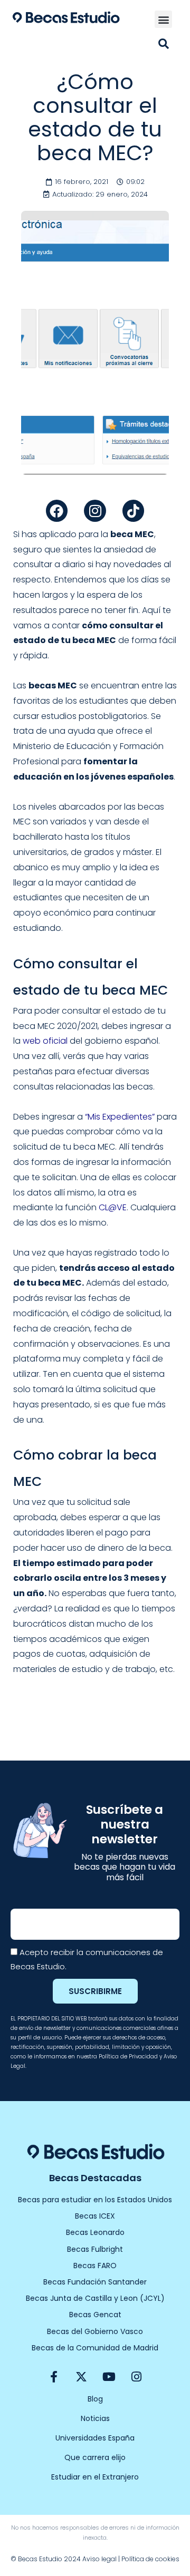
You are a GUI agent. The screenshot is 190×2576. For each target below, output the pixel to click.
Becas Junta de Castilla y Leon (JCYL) (95, 2298)
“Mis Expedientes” (120, 1117)
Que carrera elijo (95, 2457)
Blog (95, 2399)
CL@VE (113, 1207)
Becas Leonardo (95, 2232)
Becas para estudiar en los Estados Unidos (95, 2200)
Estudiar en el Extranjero (95, 2477)
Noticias (95, 2418)
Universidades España (95, 2438)
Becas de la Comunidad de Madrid (95, 2348)
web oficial (45, 1041)
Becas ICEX (95, 2216)
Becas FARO (95, 2266)
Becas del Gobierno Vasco (95, 2331)
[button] (163, 19)
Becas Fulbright (95, 2249)
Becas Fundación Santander (95, 2282)
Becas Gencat (95, 2315)
